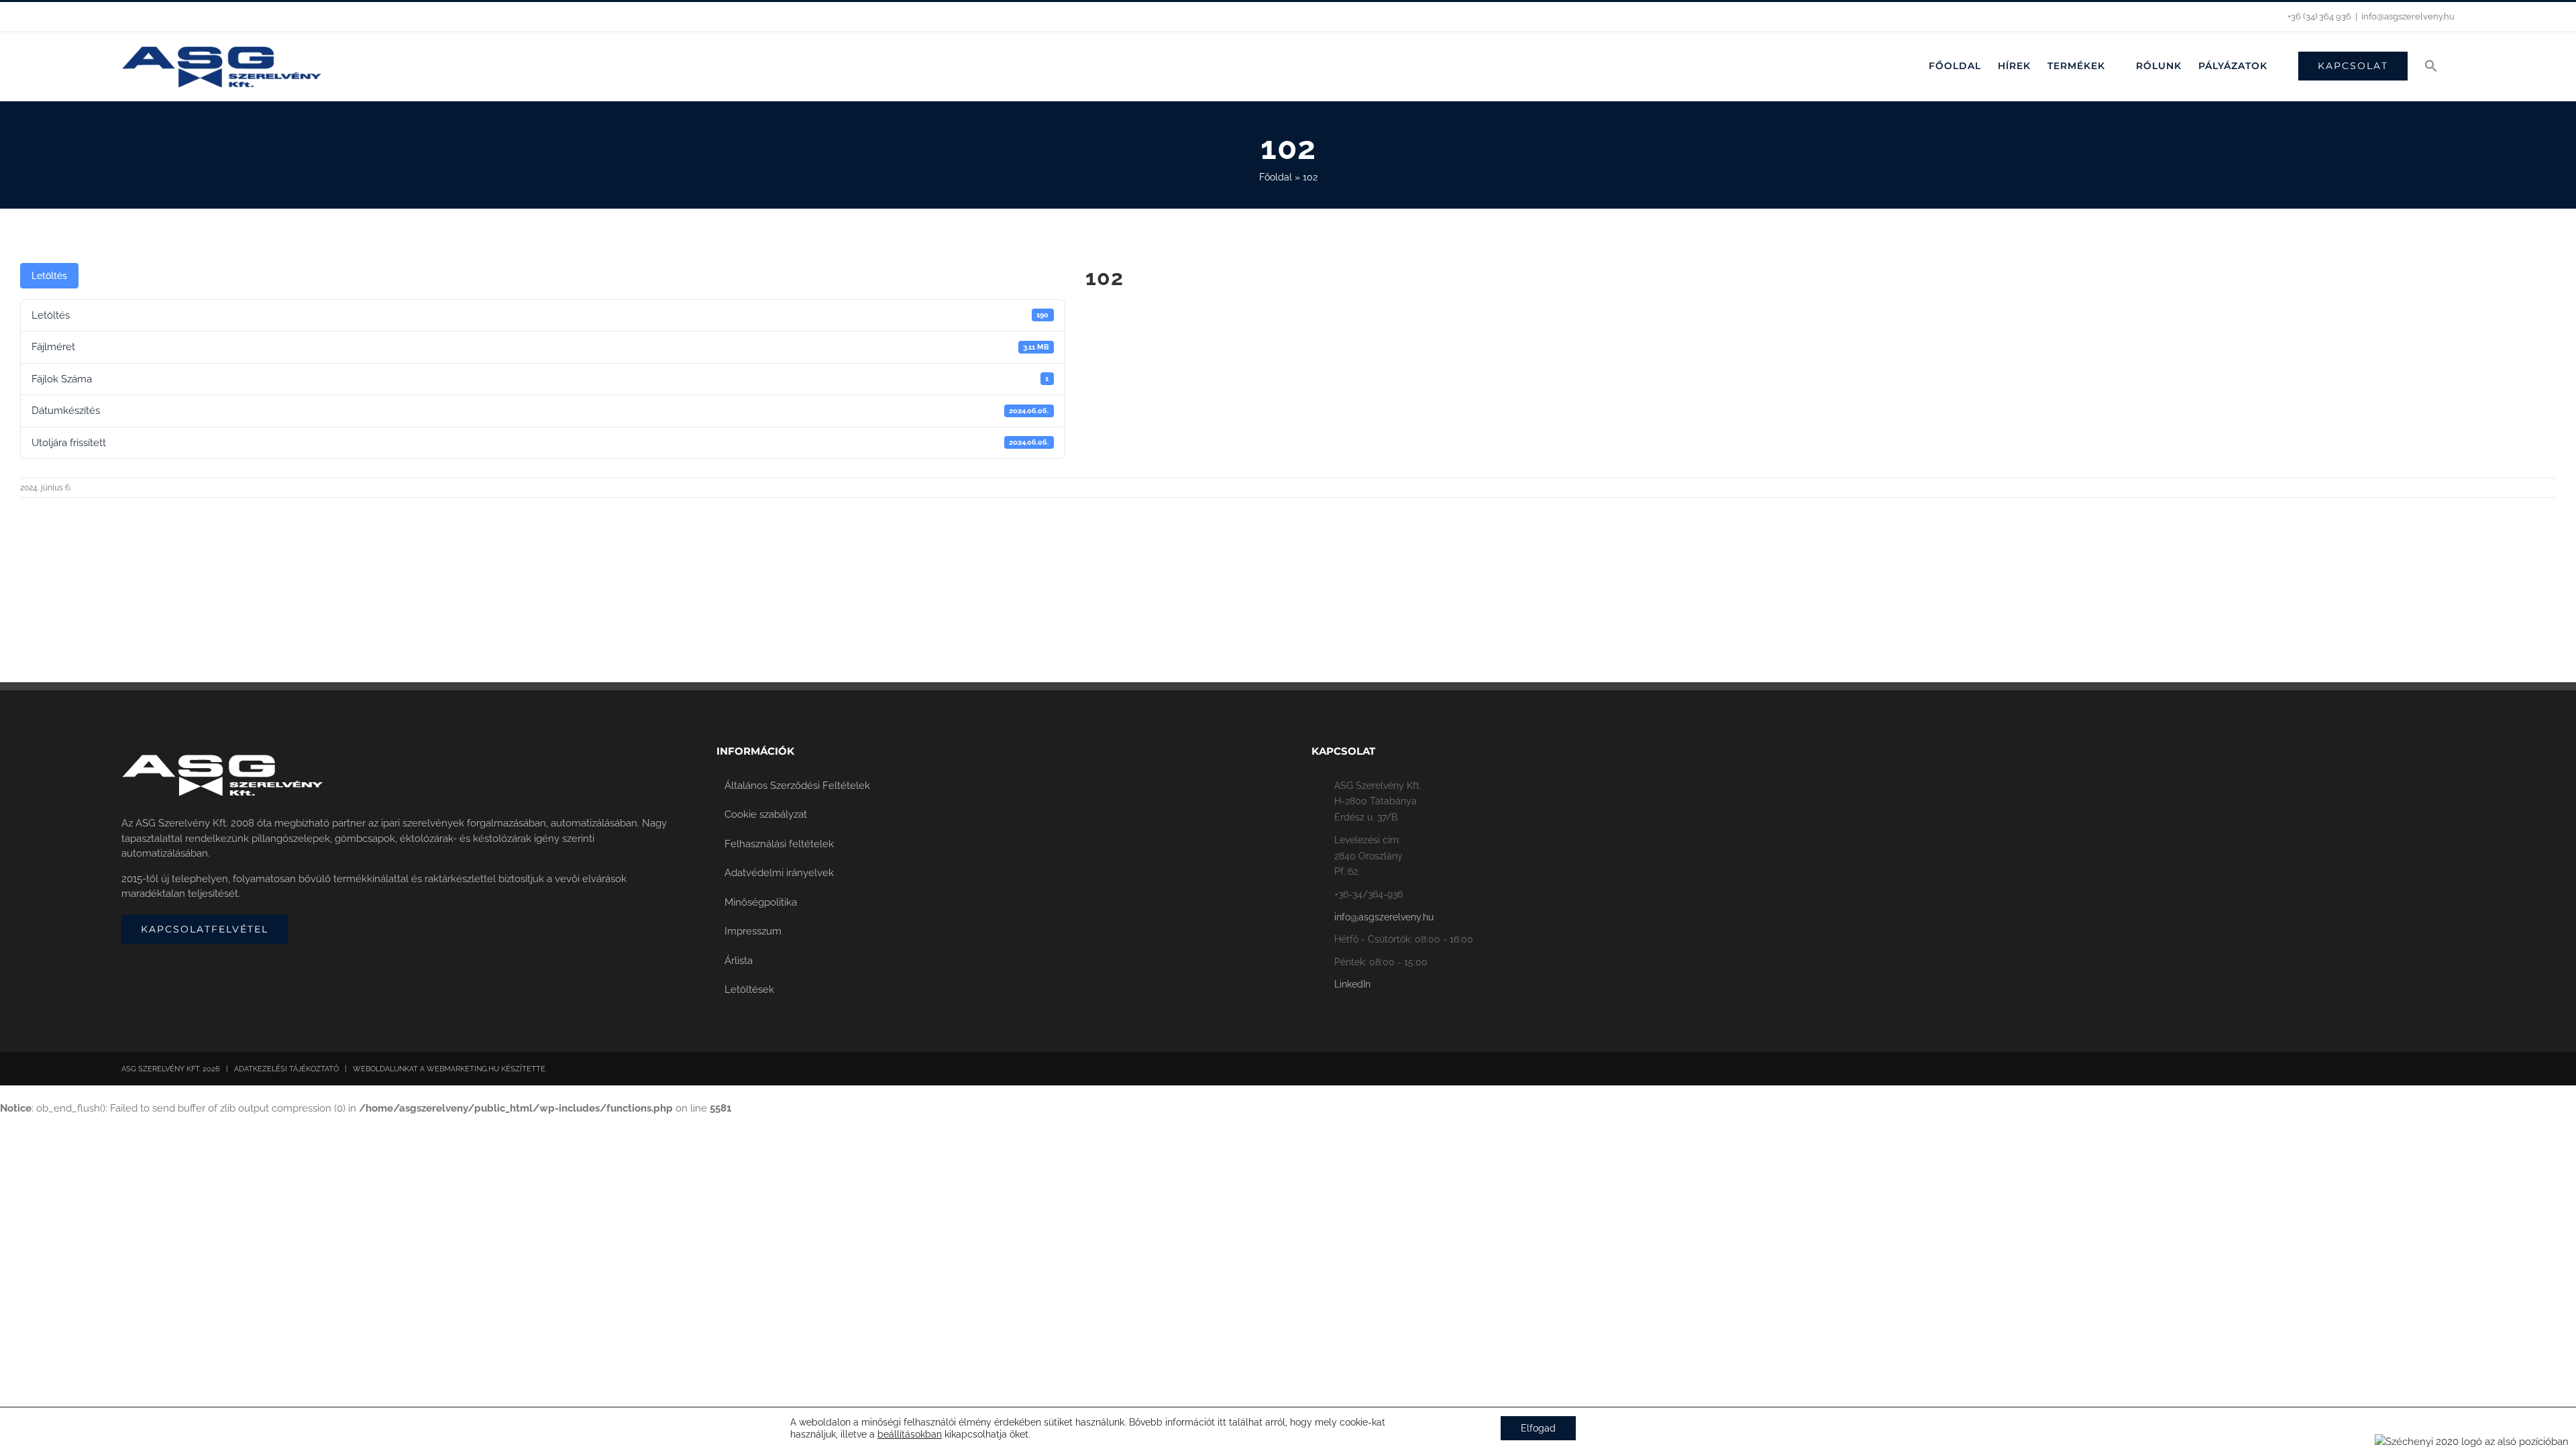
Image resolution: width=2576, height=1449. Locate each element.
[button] (2431, 66)
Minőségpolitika (761, 902)
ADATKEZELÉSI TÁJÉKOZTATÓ (286, 1069)
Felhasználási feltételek (779, 844)
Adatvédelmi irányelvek (779, 873)
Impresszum (753, 931)
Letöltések (749, 989)
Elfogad (1538, 1428)
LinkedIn (1352, 984)
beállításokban (910, 1434)
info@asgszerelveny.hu (2408, 16)
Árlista (739, 961)
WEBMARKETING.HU (463, 1069)
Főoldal (1276, 177)
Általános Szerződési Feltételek (797, 786)
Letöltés (49, 276)
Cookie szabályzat (766, 814)
